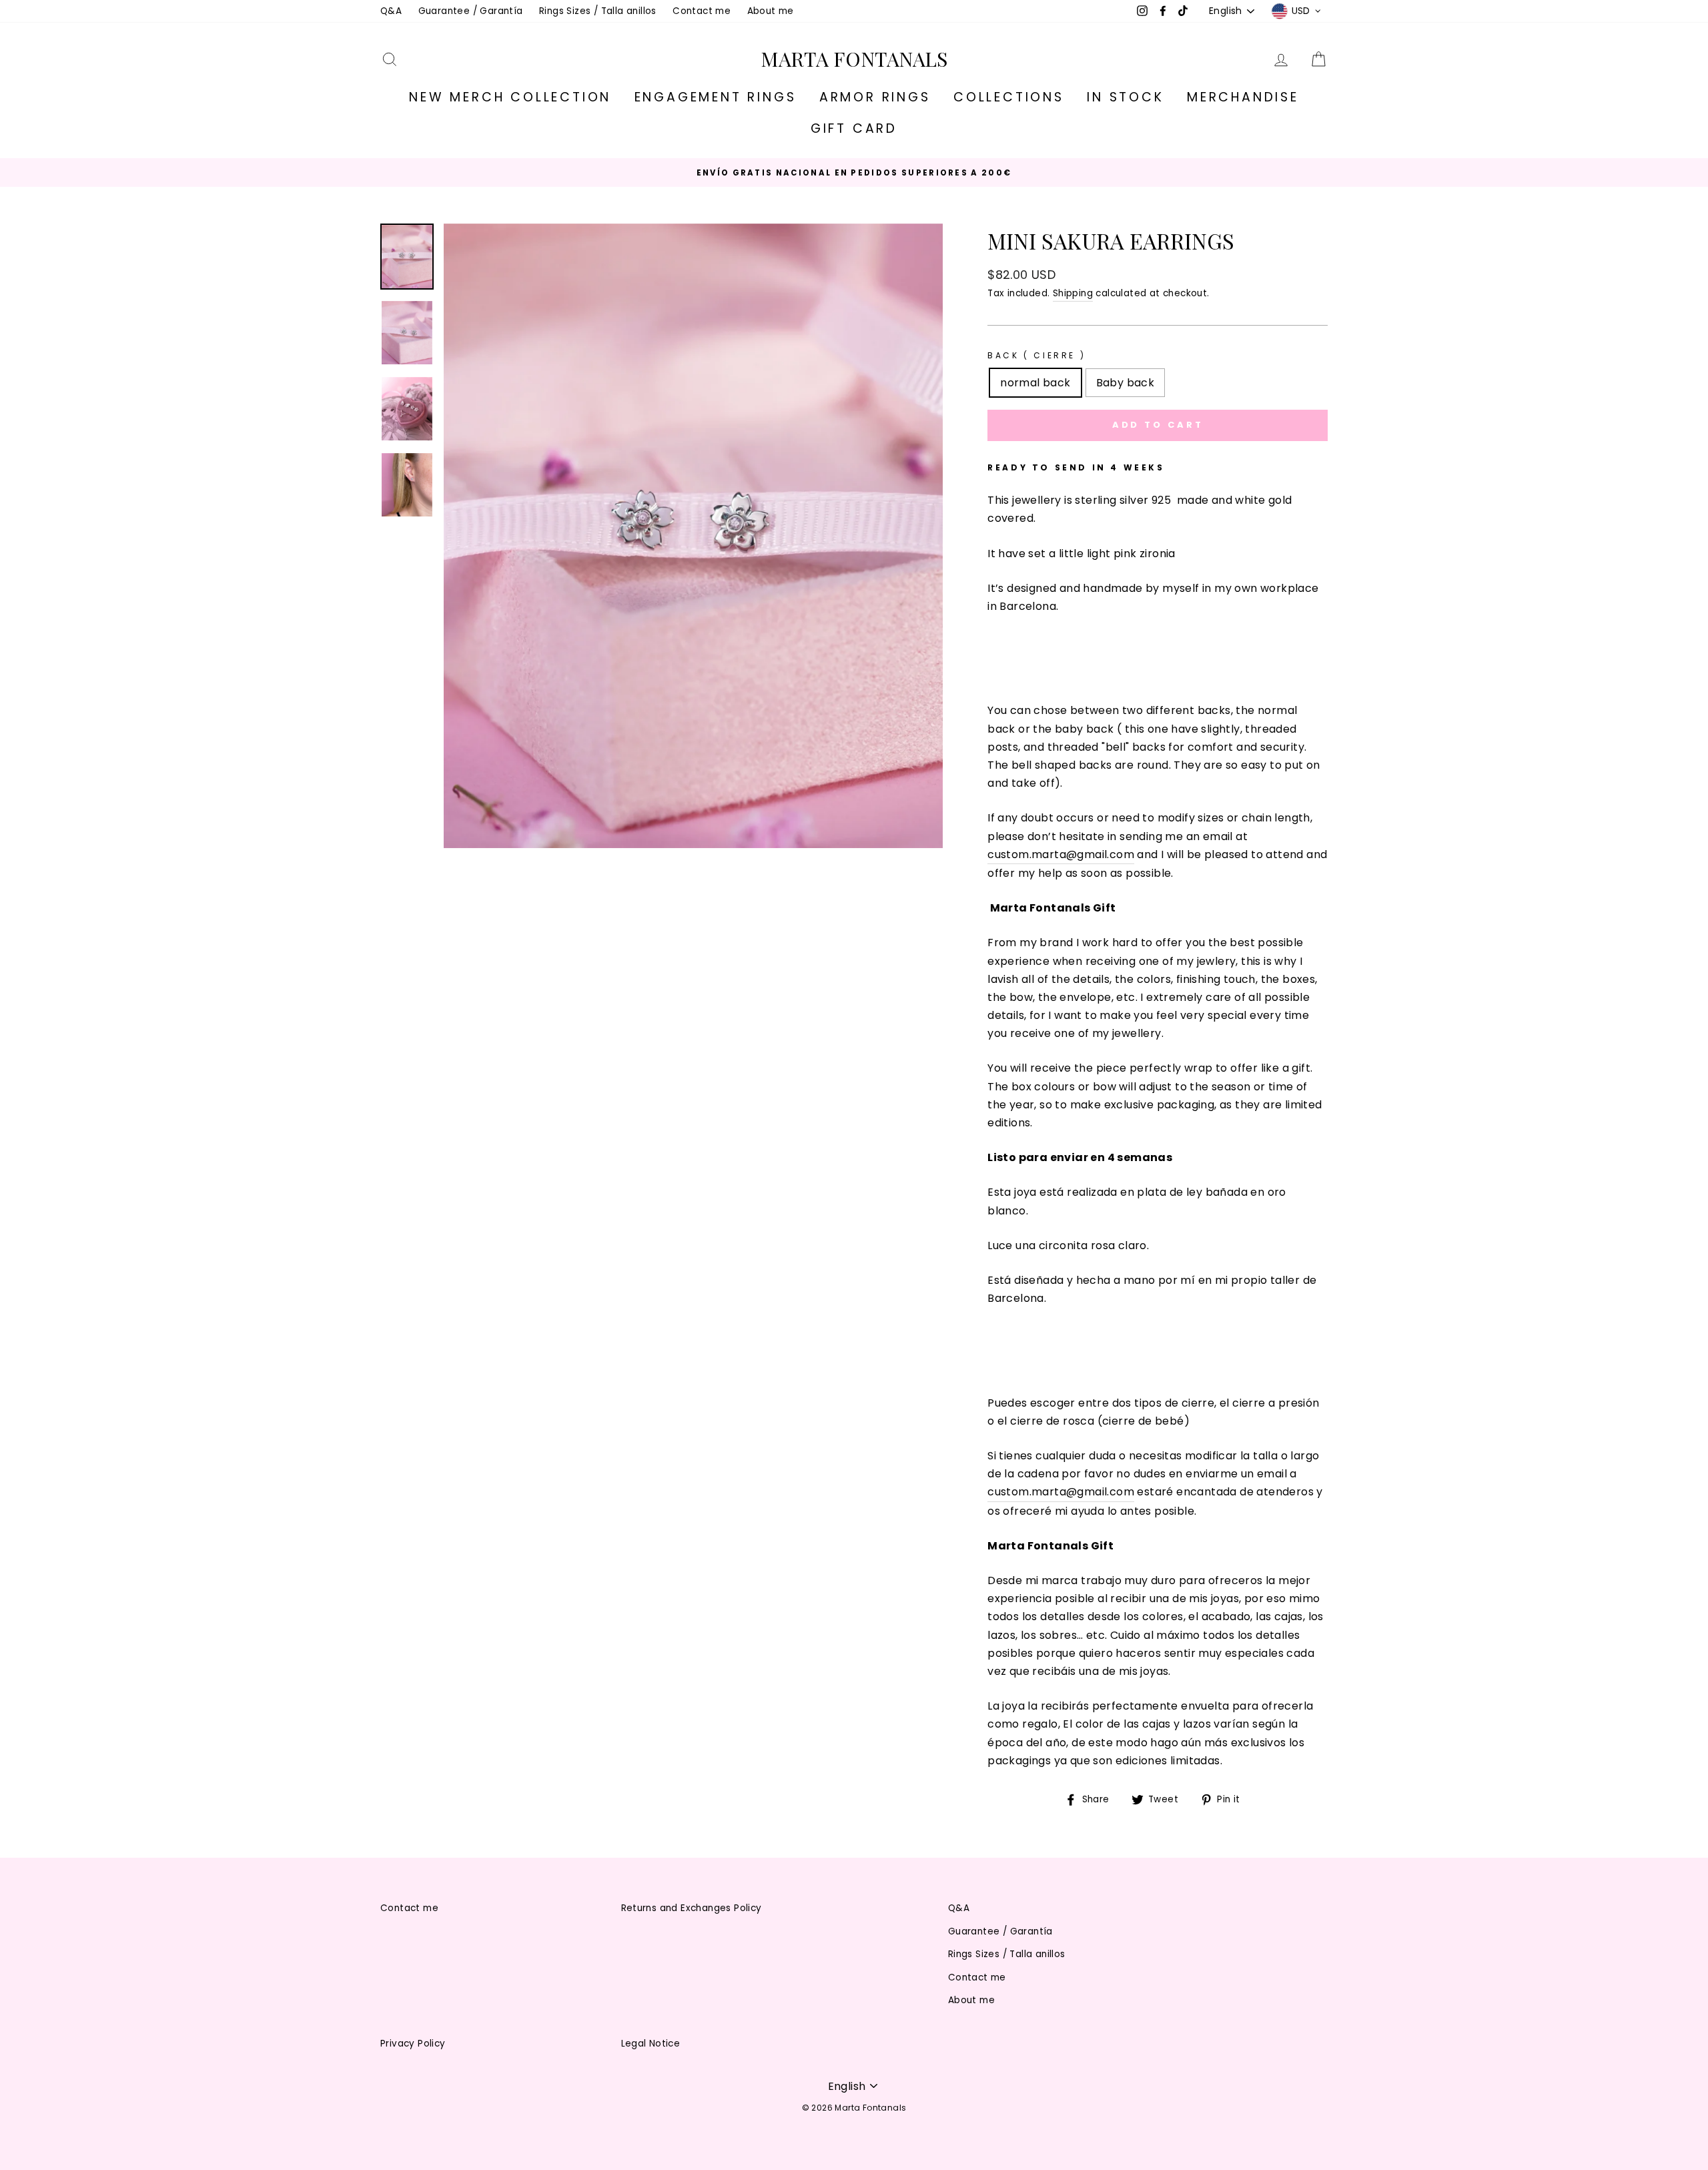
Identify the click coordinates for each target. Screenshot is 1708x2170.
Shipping (1073, 293)
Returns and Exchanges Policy (692, 1908)
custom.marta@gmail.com (1061, 854)
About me (771, 11)
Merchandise (1243, 97)
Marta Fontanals (854, 59)
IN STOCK (1125, 97)
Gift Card (854, 128)
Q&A (391, 11)
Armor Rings (875, 97)
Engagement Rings (716, 97)
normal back (1035, 383)
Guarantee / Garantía (471, 11)
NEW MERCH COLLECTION (510, 97)
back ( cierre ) (1036, 355)
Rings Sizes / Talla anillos (598, 11)
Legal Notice (651, 2044)
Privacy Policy (413, 2044)
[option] (854, 172)
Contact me (702, 11)
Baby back (1126, 383)
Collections (1009, 97)
